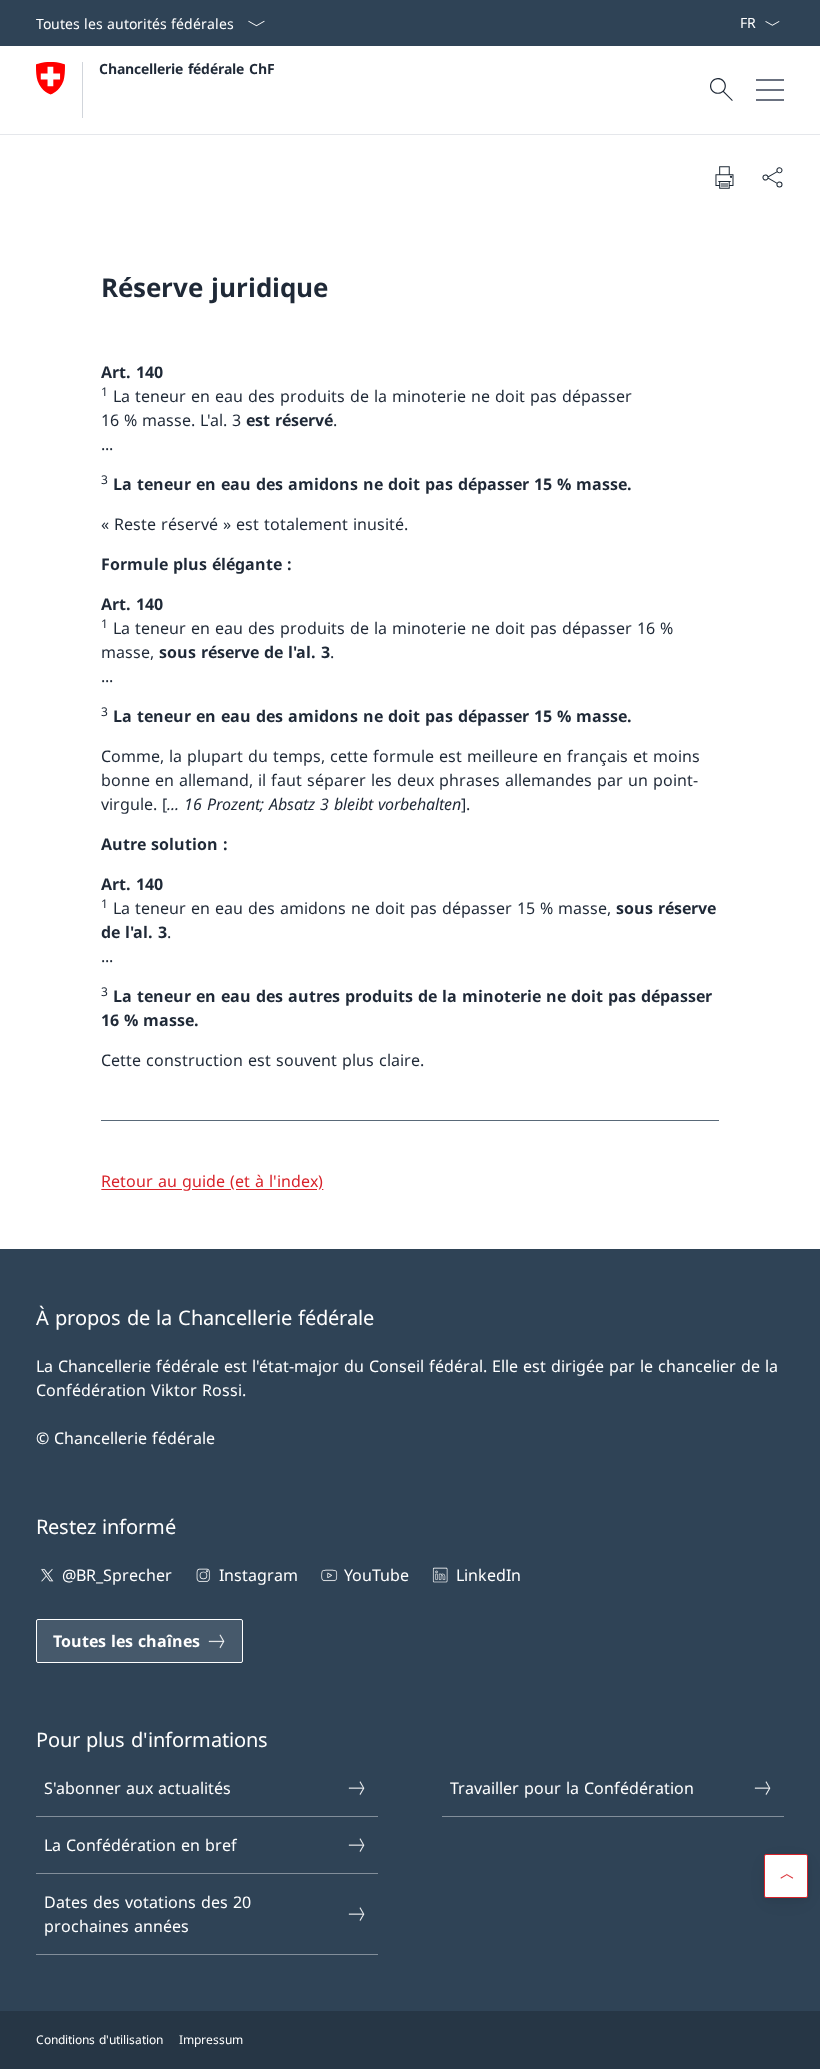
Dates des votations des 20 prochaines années (147, 1914)
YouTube (376, 1575)
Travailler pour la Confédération (572, 1788)
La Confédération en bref (140, 1845)
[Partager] (772, 177)
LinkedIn (488, 1575)
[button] (786, 1876)
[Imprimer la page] (724, 177)
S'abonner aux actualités (137, 1788)
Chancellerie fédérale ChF (187, 68)
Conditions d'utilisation (99, 2039)
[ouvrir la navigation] (770, 90)
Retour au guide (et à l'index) (212, 1181)
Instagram (258, 1575)
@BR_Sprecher (117, 1575)
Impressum (211, 2039)
